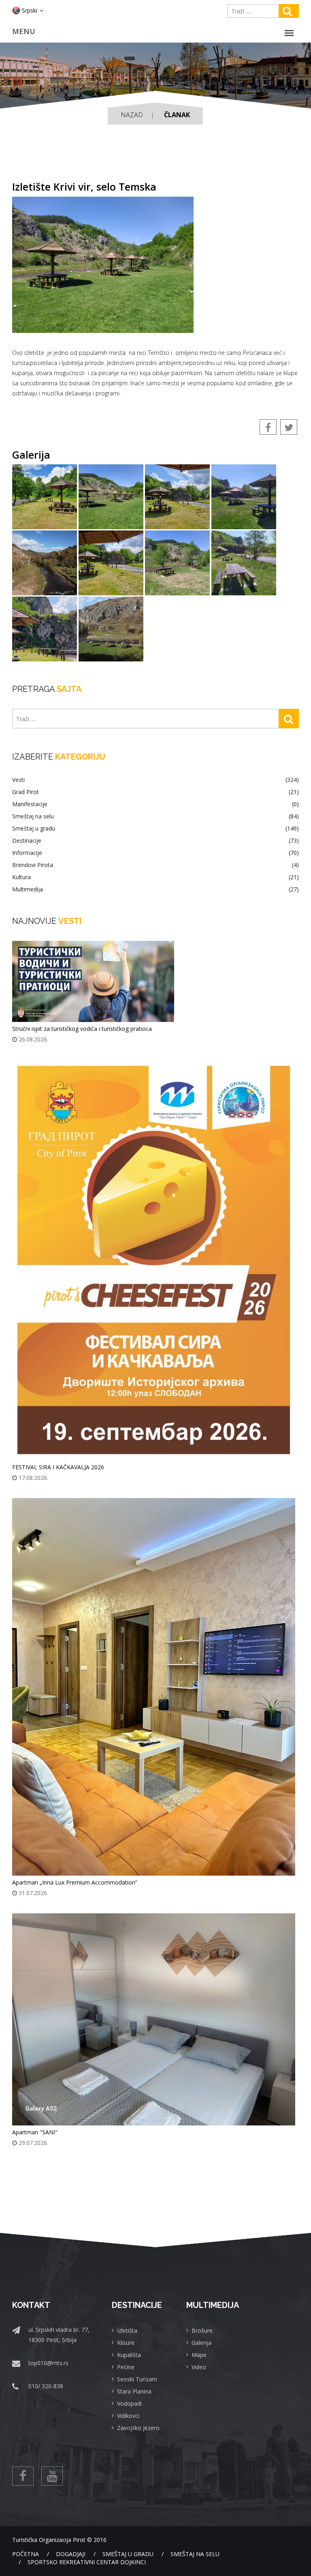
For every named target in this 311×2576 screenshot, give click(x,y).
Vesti (155, 780)
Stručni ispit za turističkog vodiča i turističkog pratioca (82, 1029)
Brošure (202, 2330)
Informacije (155, 853)
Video (199, 2367)
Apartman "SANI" (35, 2132)
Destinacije (155, 841)
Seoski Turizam (137, 2379)
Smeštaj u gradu (155, 829)
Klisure (126, 2343)
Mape (199, 2355)
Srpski (30, 10)
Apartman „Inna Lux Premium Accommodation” (75, 1882)
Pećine (126, 2367)
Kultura (155, 877)
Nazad (132, 115)
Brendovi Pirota (155, 865)
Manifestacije (155, 804)
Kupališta (129, 2355)
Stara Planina (134, 2391)
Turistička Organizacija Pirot (49, 2540)
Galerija (201, 2343)
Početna (26, 2554)
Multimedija (155, 889)
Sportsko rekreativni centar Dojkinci (87, 2562)
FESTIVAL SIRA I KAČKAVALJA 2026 (58, 1467)
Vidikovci (128, 2416)
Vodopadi (129, 2403)
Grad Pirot (155, 792)
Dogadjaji (71, 2554)
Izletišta (127, 2330)
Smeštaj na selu (155, 816)
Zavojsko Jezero (138, 2428)
